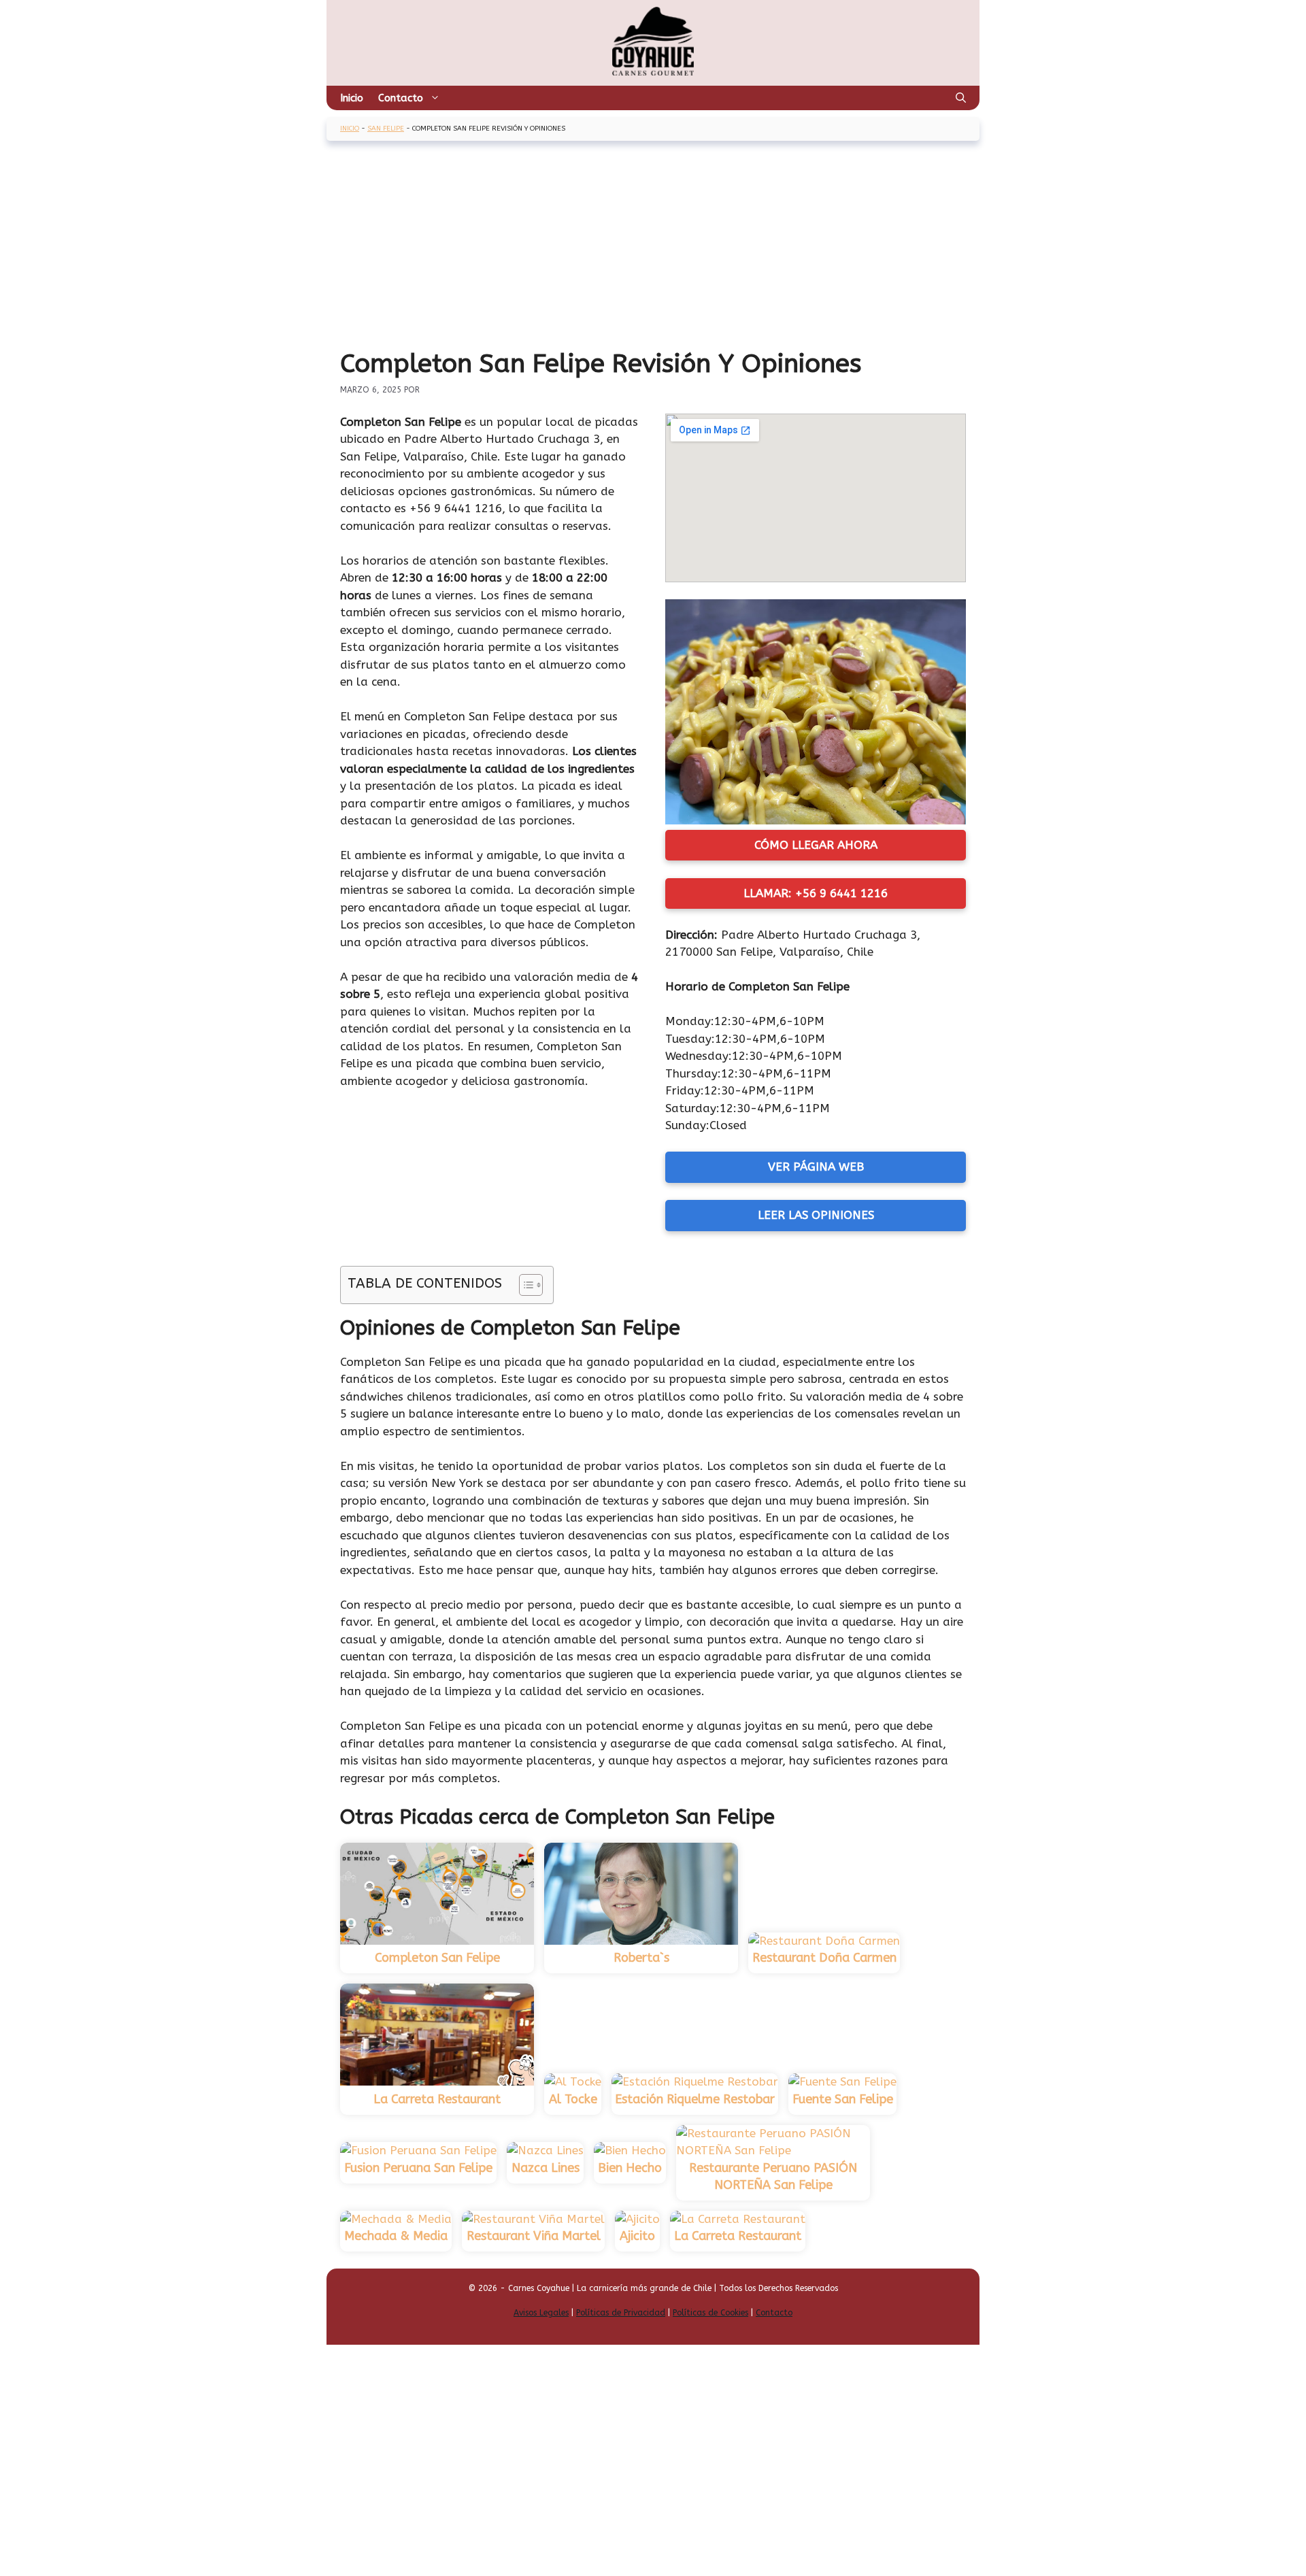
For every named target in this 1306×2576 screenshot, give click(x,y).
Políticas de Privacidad (621, 2313)
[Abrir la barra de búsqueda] (961, 98)
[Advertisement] (653, 246)
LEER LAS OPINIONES (816, 1215)
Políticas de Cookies (710, 2313)
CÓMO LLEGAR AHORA (816, 845)
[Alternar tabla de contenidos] (524, 1285)
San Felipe (386, 129)
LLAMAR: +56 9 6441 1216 (816, 893)
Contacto (401, 98)
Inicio (352, 98)
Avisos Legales (541, 2313)
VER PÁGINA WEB (816, 1167)
